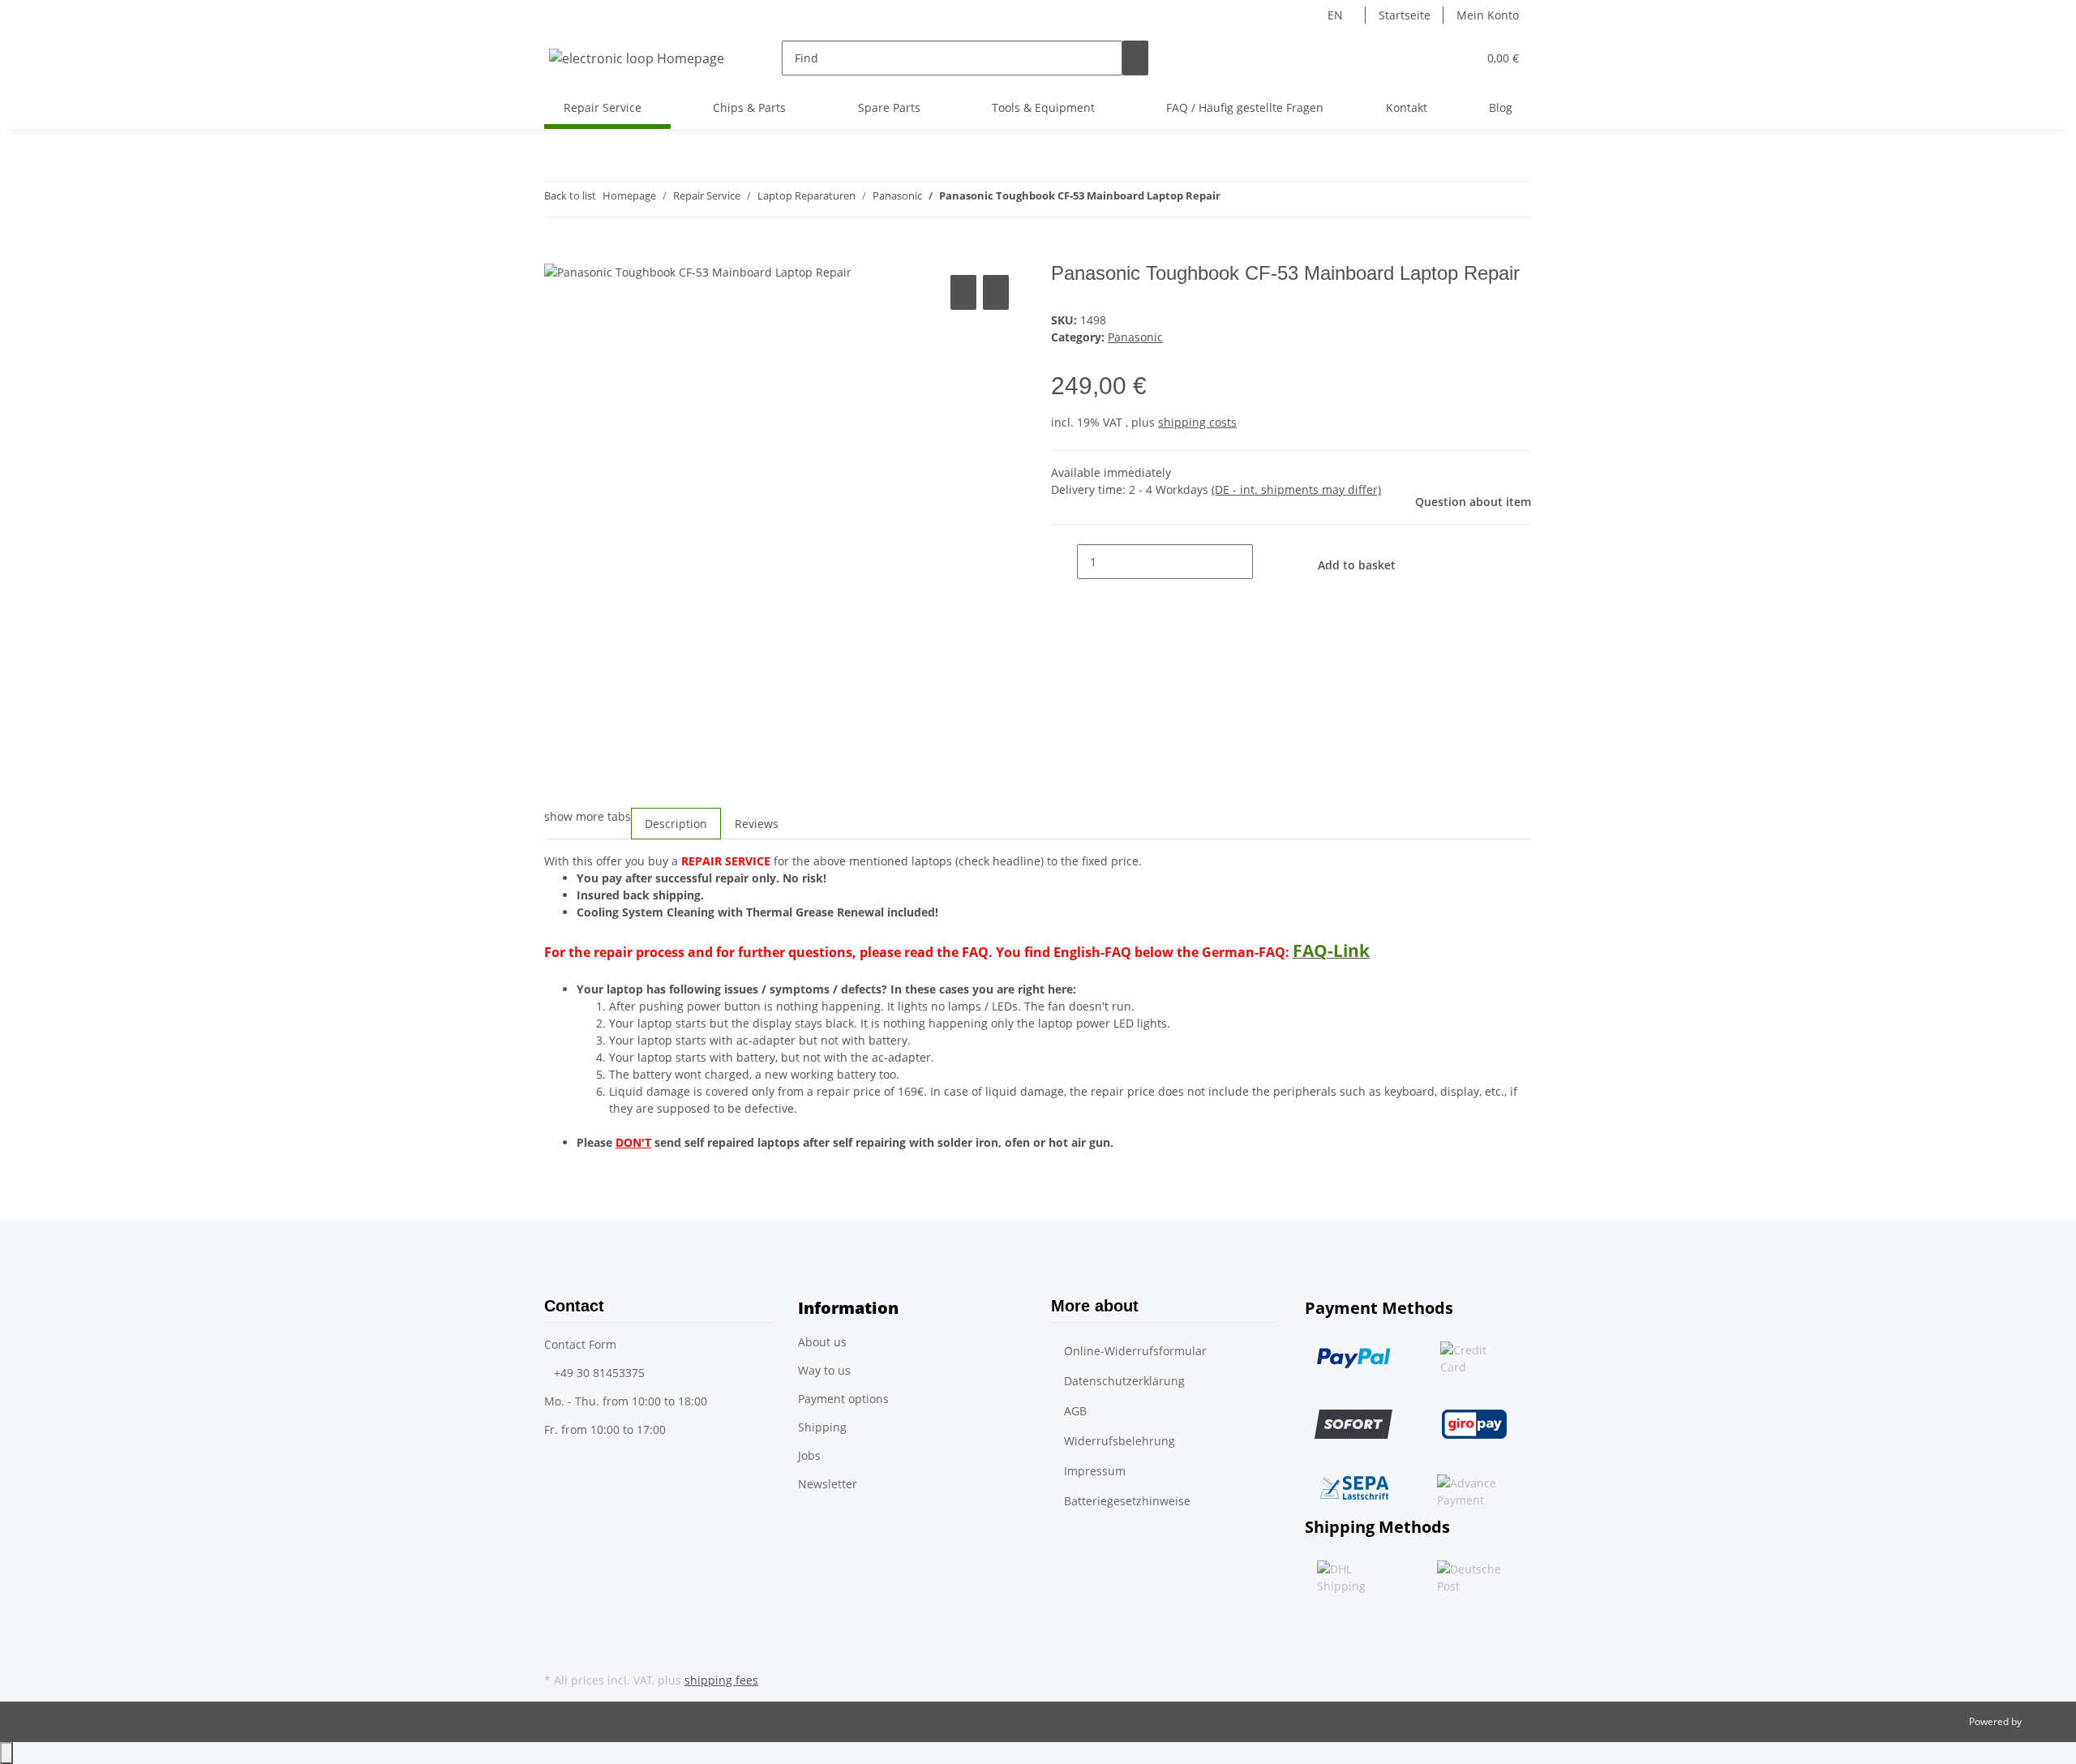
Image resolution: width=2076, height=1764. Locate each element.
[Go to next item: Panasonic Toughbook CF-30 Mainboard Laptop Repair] (1233, 199)
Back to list (570, 195)
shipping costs (1197, 422)
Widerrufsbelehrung (1119, 1441)
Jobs (809, 1455)
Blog (1501, 107)
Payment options (843, 1399)
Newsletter (828, 1484)
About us (822, 1342)
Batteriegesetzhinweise (1127, 1501)
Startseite (1405, 15)
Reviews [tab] (757, 824)
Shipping (822, 1427)
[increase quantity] (1266, 562)
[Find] (1135, 58)
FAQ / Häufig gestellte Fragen (1245, 107)
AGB (1075, 1411)
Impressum (1095, 1471)
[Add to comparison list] (963, 292)
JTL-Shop (2044, 1721)
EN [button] (1337, 15)
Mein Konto (1488, 15)
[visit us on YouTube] (557, 1650)
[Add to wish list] (996, 292)
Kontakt (1407, 107)
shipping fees (721, 1680)
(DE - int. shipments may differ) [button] (1296, 489)
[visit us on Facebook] (557, 1630)
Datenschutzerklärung (1124, 1381)
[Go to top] (6, 1753)
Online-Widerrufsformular (1135, 1351)
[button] (1432, 58)
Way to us (824, 1370)
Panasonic (1135, 337)
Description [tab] (676, 824)
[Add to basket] (557, 253)
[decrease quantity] (1064, 562)
